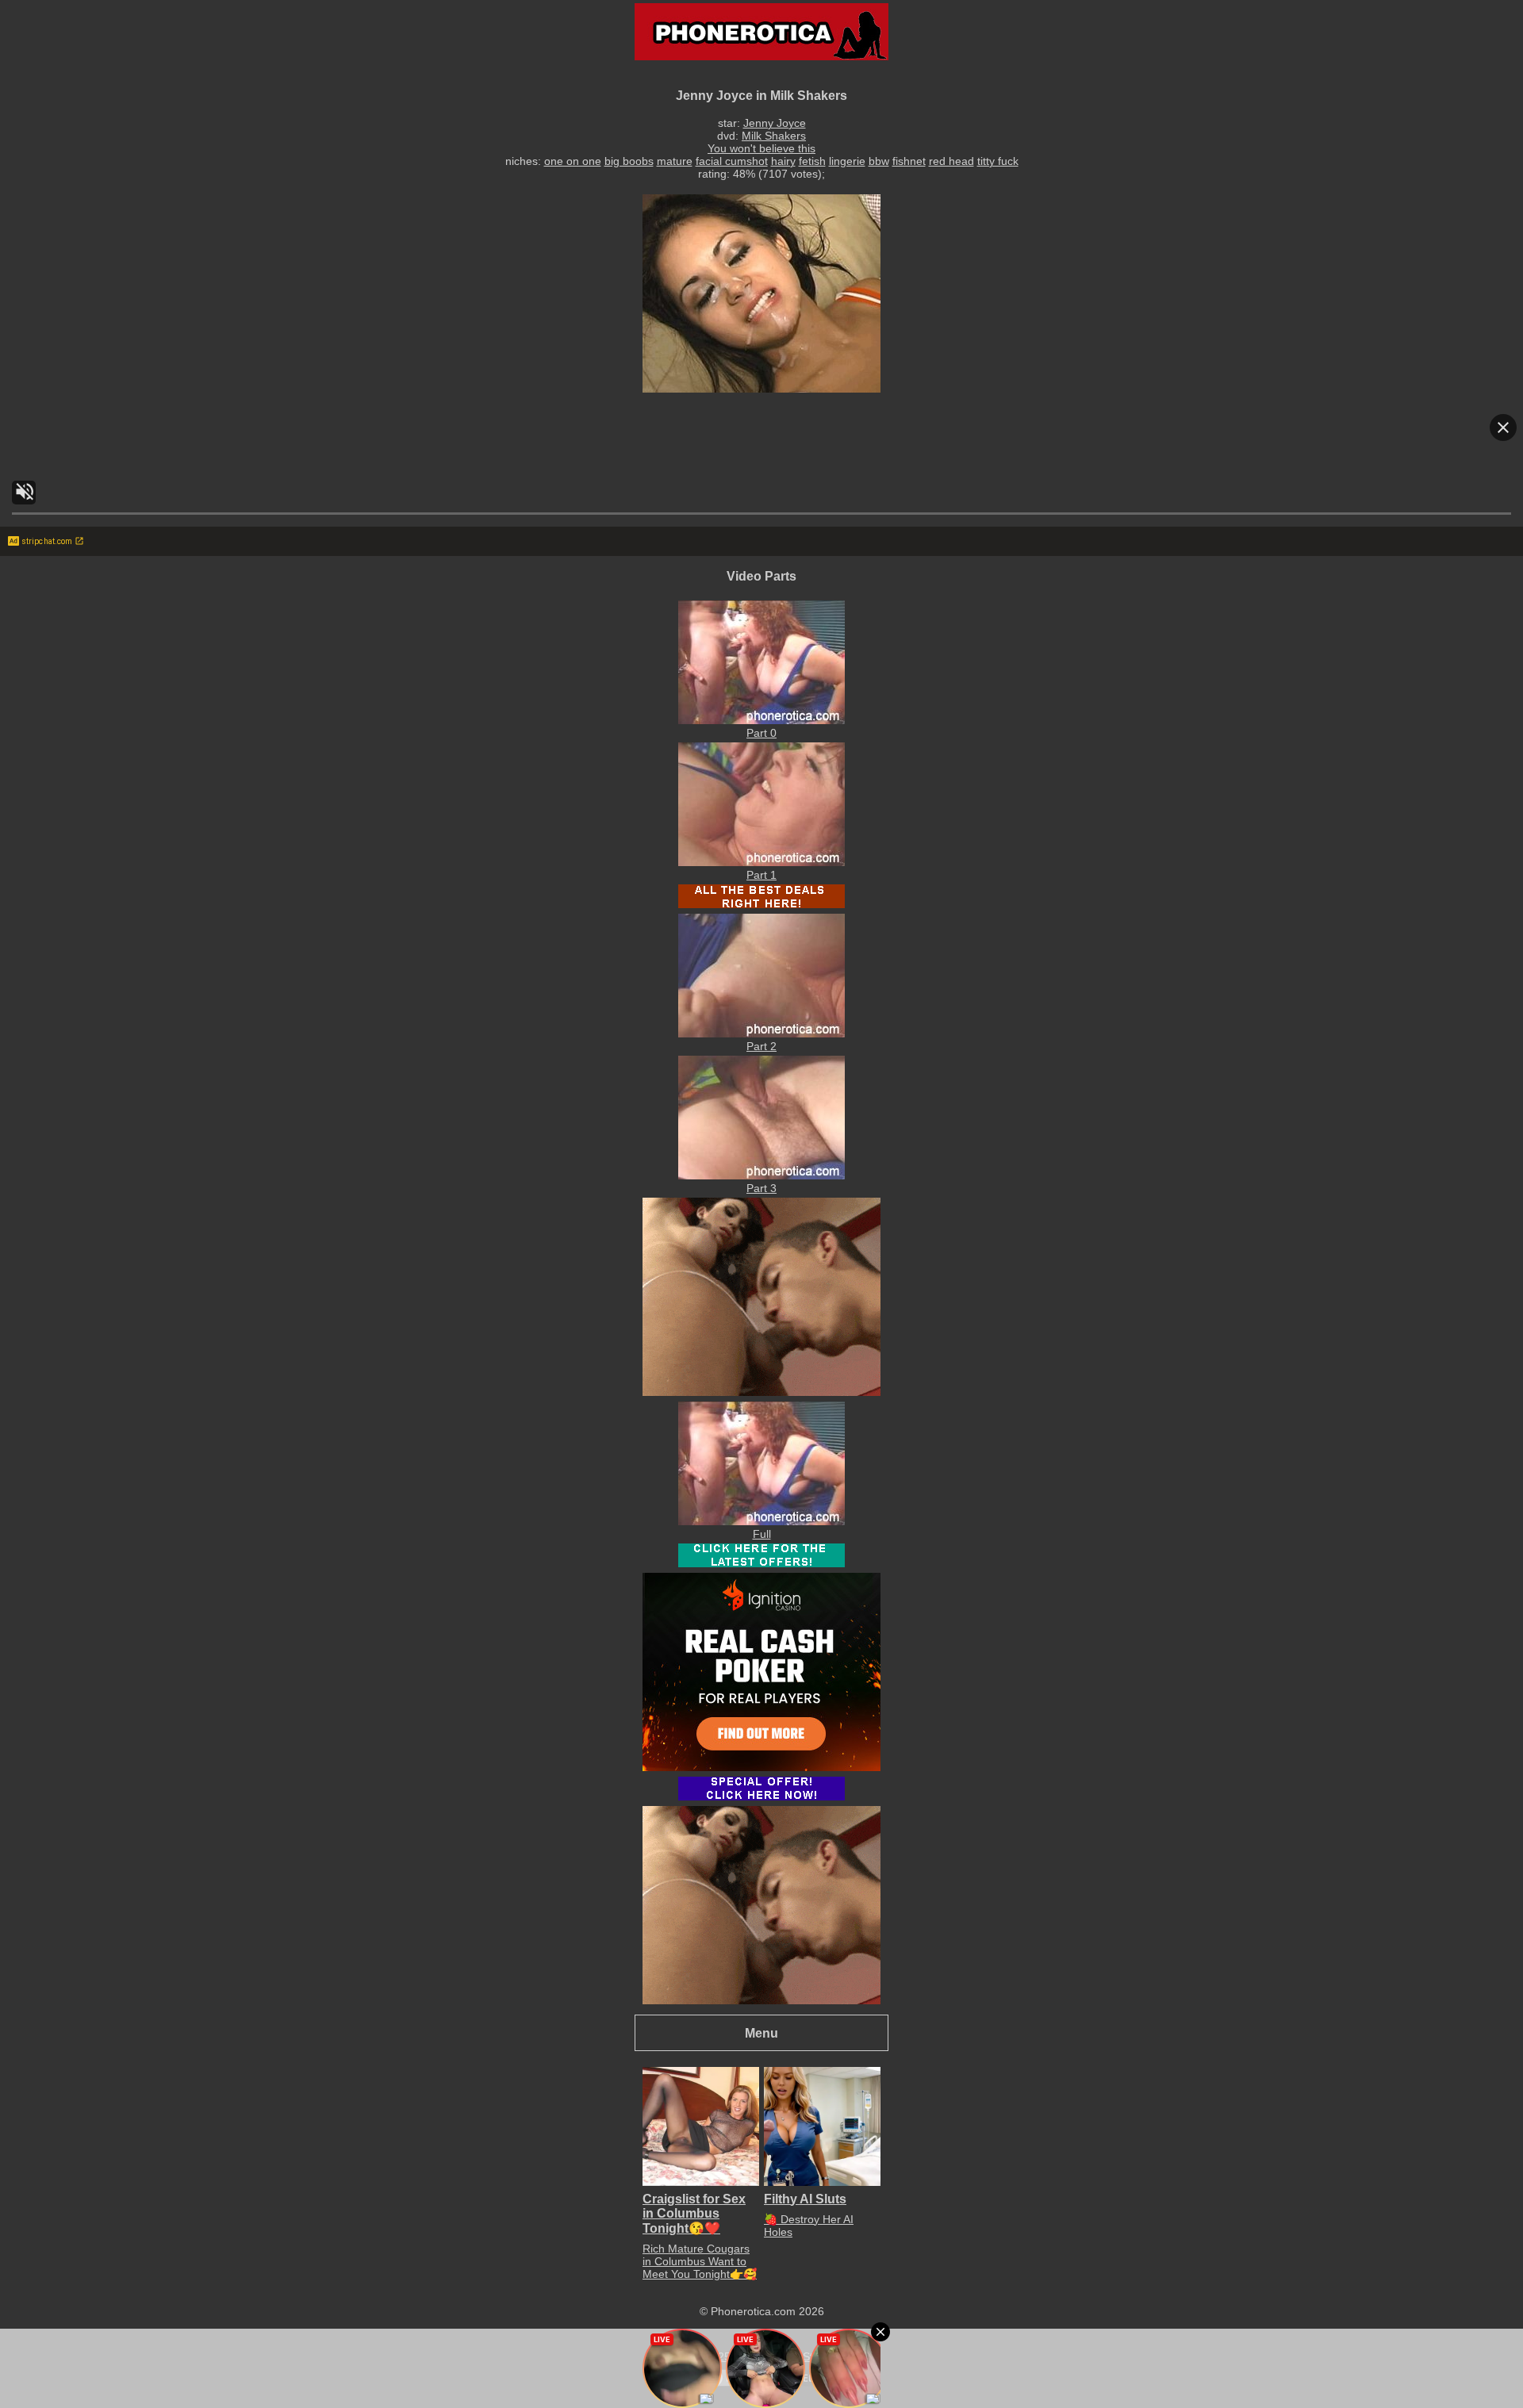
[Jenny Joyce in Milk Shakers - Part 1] (761, 862)
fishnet (909, 161)
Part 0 (761, 733)
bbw (879, 161)
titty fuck (998, 161)
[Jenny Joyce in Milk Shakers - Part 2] (761, 1033)
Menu (761, 2033)
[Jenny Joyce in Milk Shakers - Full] (761, 1521)
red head (951, 161)
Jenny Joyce (775, 123)
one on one (573, 161)
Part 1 (761, 875)
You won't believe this (761, 148)
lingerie (847, 161)
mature (675, 161)
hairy (783, 161)
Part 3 (761, 1188)
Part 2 (761, 1046)
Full (762, 1534)
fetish (812, 161)
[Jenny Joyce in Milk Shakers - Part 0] (761, 720)
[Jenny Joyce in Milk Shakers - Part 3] (761, 1175)
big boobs (629, 161)
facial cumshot (732, 161)
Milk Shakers (774, 136)
